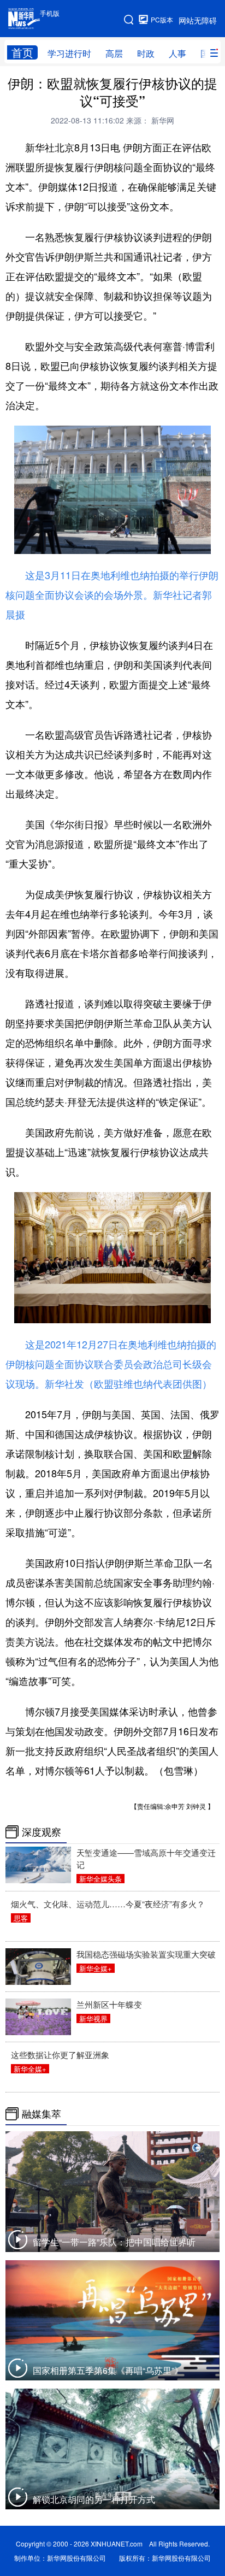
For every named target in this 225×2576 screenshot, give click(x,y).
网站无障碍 (198, 20)
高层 (114, 53)
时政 (146, 53)
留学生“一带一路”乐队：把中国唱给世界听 (114, 2242)
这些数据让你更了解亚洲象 (60, 2055)
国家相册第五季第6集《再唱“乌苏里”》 (108, 2370)
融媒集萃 (42, 2114)
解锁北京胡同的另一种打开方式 (94, 2499)
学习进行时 (69, 53)
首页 (22, 52)
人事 (177, 53)
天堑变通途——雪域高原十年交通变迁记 (146, 1858)
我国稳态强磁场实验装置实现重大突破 (146, 1954)
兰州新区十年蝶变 (109, 2004)
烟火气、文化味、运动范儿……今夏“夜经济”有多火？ (108, 1904)
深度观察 (42, 1832)
